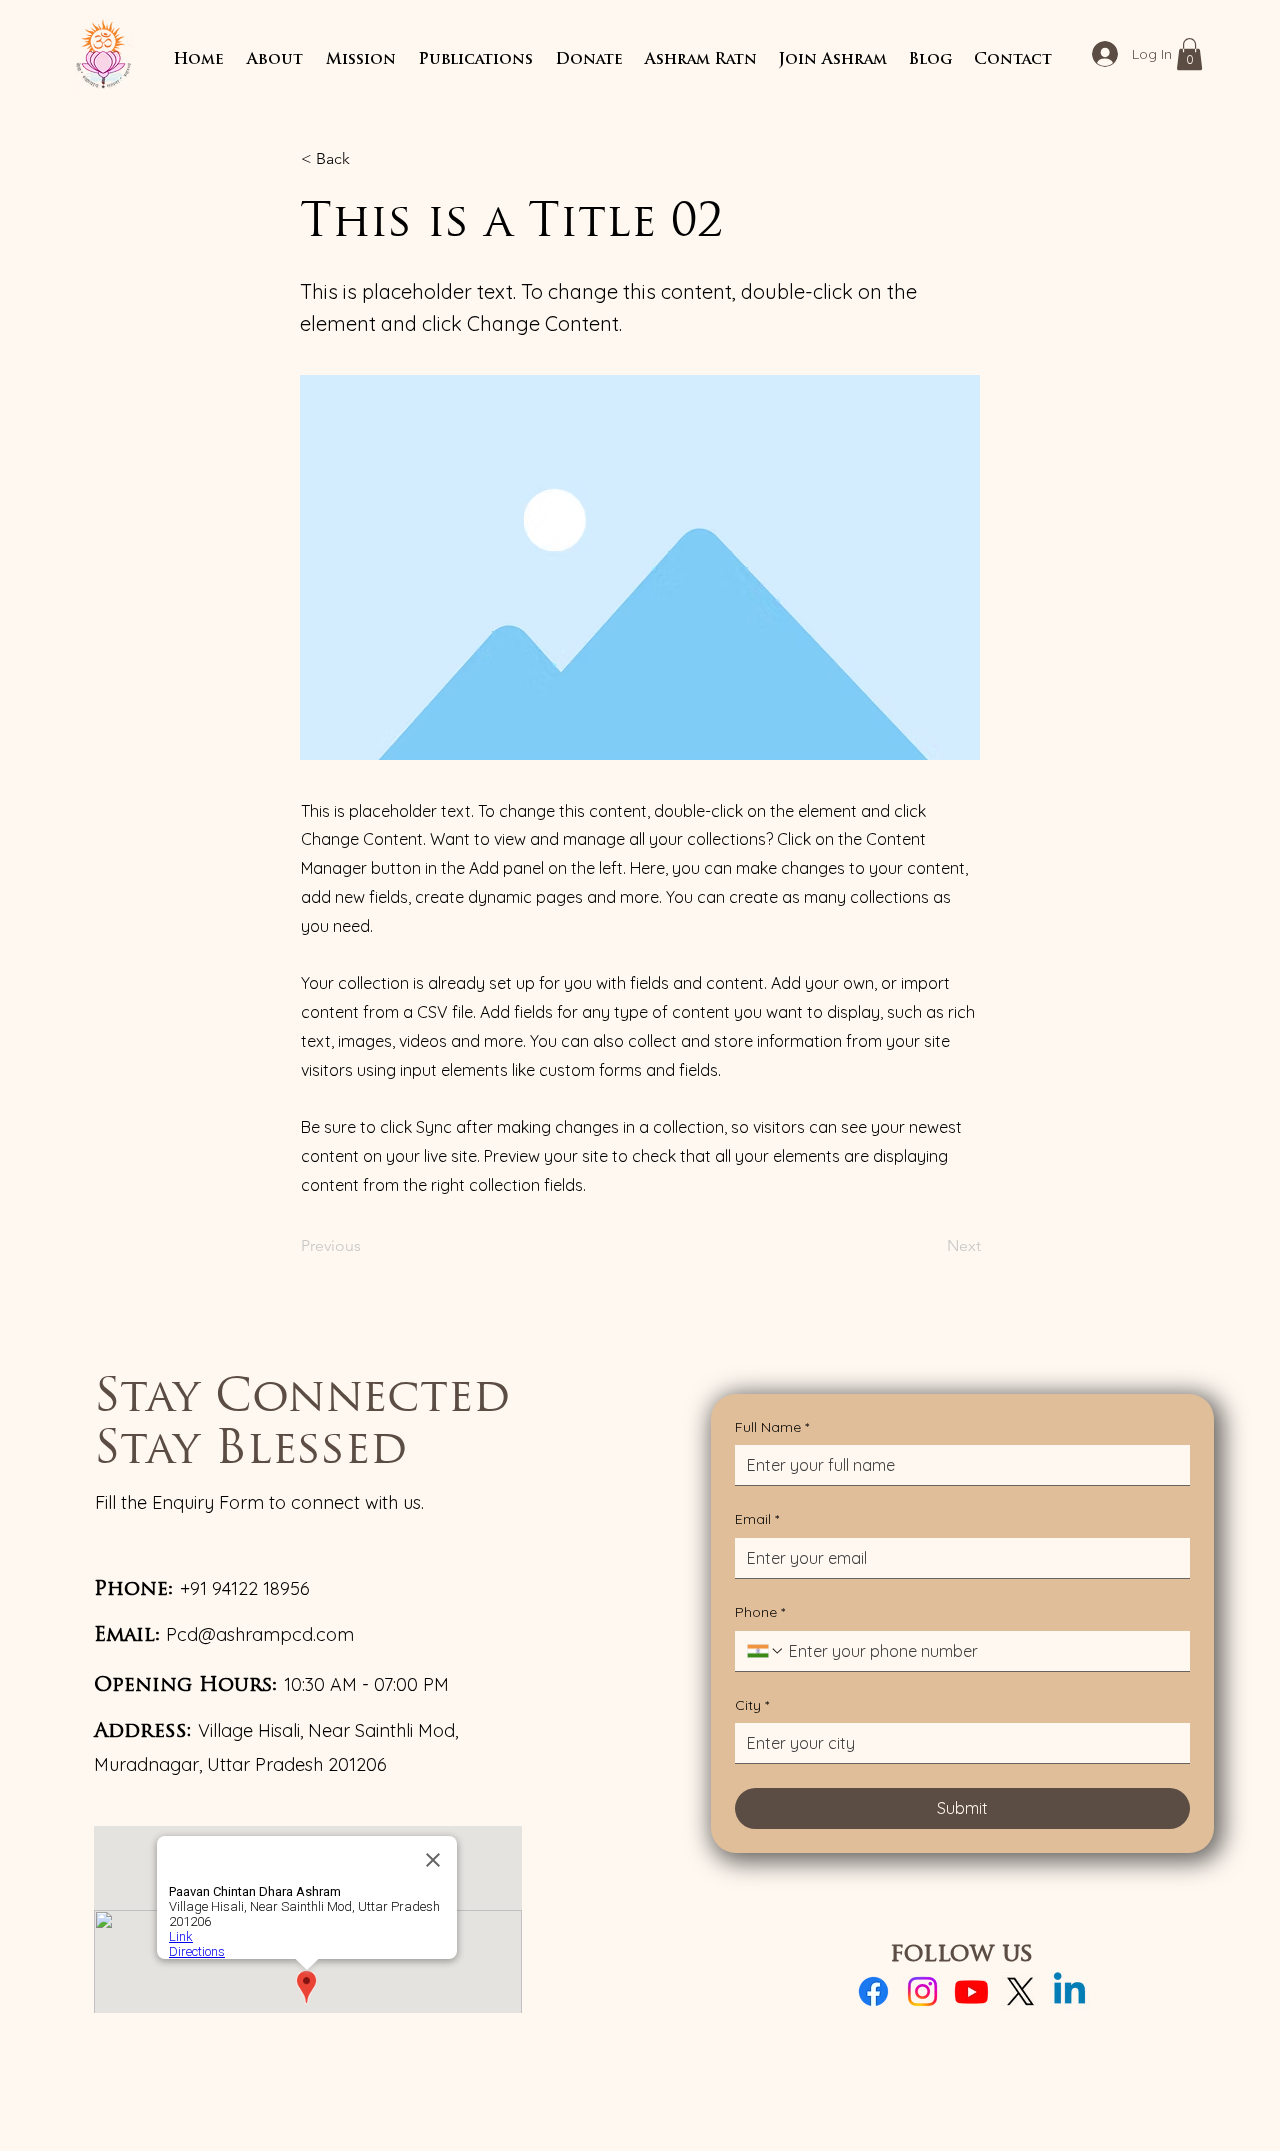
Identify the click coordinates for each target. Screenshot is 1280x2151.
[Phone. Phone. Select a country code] (766, 1651)
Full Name (772, 1427)
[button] (274, 60)
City (752, 1705)
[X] (1020, 1991)
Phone (760, 1612)
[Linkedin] (1069, 1991)
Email (757, 1519)
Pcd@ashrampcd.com (260, 1634)
